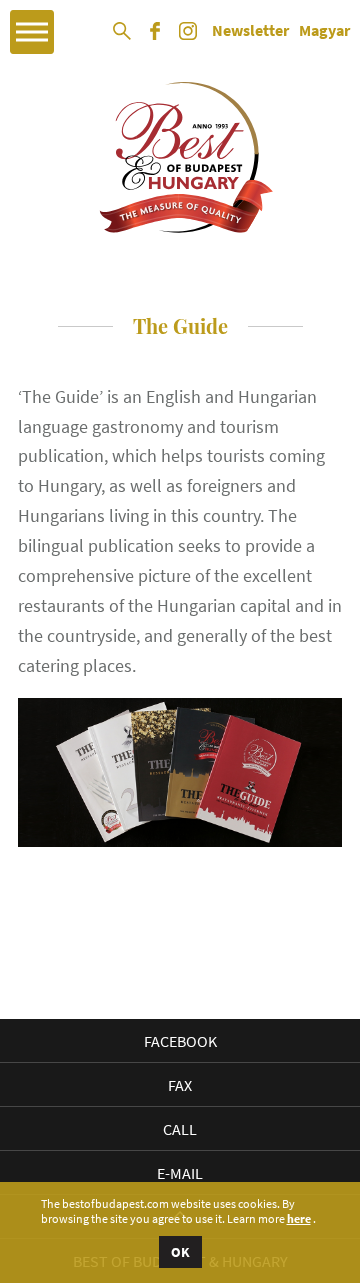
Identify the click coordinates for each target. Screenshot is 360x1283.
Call (180, 1129)
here (299, 1219)
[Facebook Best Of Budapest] (155, 38)
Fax (180, 1085)
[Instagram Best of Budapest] (188, 38)
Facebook (180, 1041)
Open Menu (32, 32)
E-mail (180, 1173)
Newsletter (250, 31)
